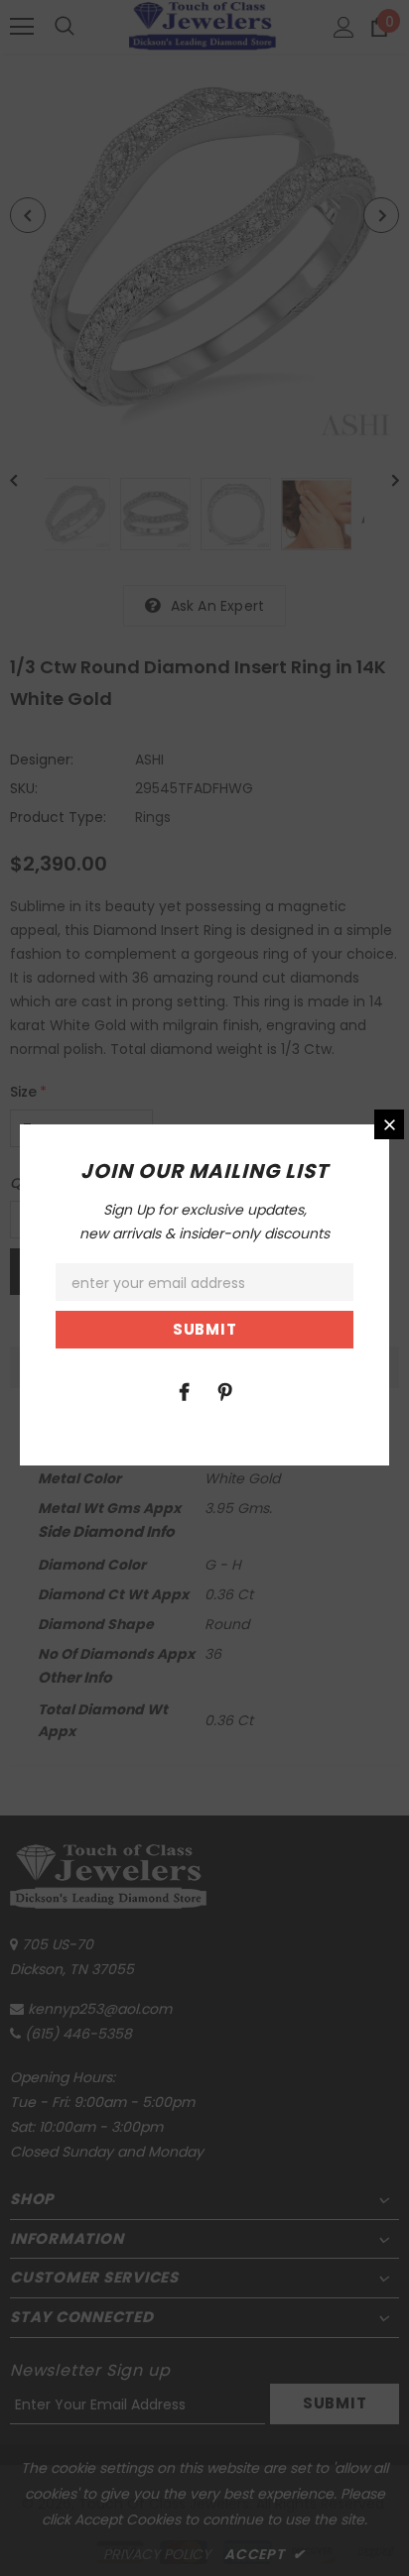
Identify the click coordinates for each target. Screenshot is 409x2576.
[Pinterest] (224, 1391)
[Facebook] (184, 1391)
